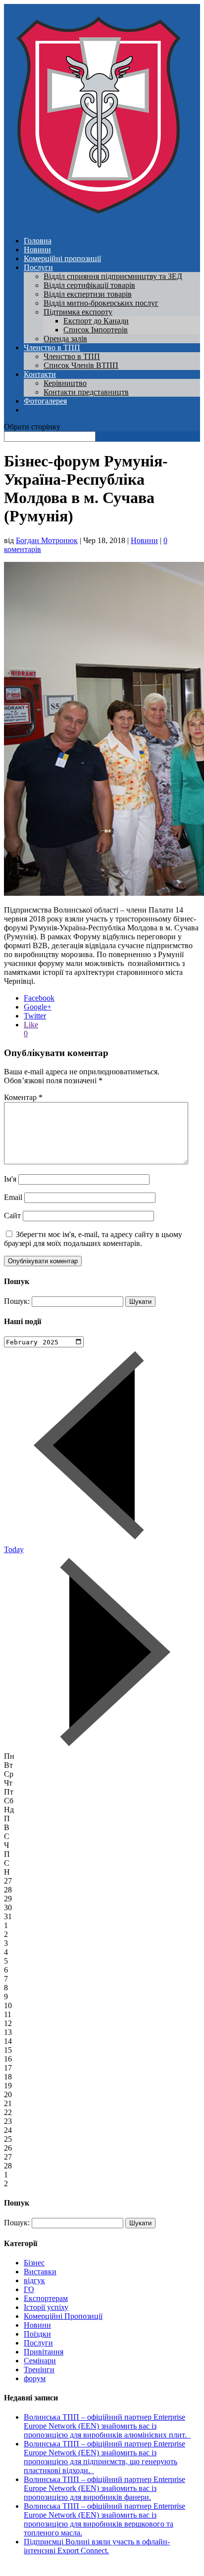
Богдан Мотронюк (47, 540)
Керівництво (65, 383)
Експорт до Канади (96, 321)
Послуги (38, 267)
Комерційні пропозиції (62, 258)
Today (14, 1549)
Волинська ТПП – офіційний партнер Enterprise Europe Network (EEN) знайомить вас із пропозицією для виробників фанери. (104, 2488)
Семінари (40, 2361)
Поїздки (37, 2334)
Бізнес (34, 2263)
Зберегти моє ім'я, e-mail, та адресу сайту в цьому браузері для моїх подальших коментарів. (93, 1239)
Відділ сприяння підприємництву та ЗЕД (113, 276)
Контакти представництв (86, 392)
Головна (38, 241)
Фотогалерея (45, 401)
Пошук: (17, 1301)
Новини (37, 250)
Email (13, 1197)
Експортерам (46, 2298)
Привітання (44, 2352)
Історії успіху (46, 2307)
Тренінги (39, 2369)
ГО (29, 2289)
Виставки (40, 2272)
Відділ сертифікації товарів (89, 285)
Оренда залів (65, 339)
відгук (34, 2280)
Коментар (23, 1097)
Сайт (12, 1216)
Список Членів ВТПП (81, 365)
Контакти (40, 374)
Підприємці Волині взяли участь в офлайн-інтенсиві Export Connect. (97, 2546)
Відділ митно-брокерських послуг (101, 303)
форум (35, 2378)
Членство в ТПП (52, 347)
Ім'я (10, 1179)
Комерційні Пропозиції (63, 2316)
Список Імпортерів (96, 330)
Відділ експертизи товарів (88, 294)
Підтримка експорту (78, 312)
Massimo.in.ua (86, 2567)
